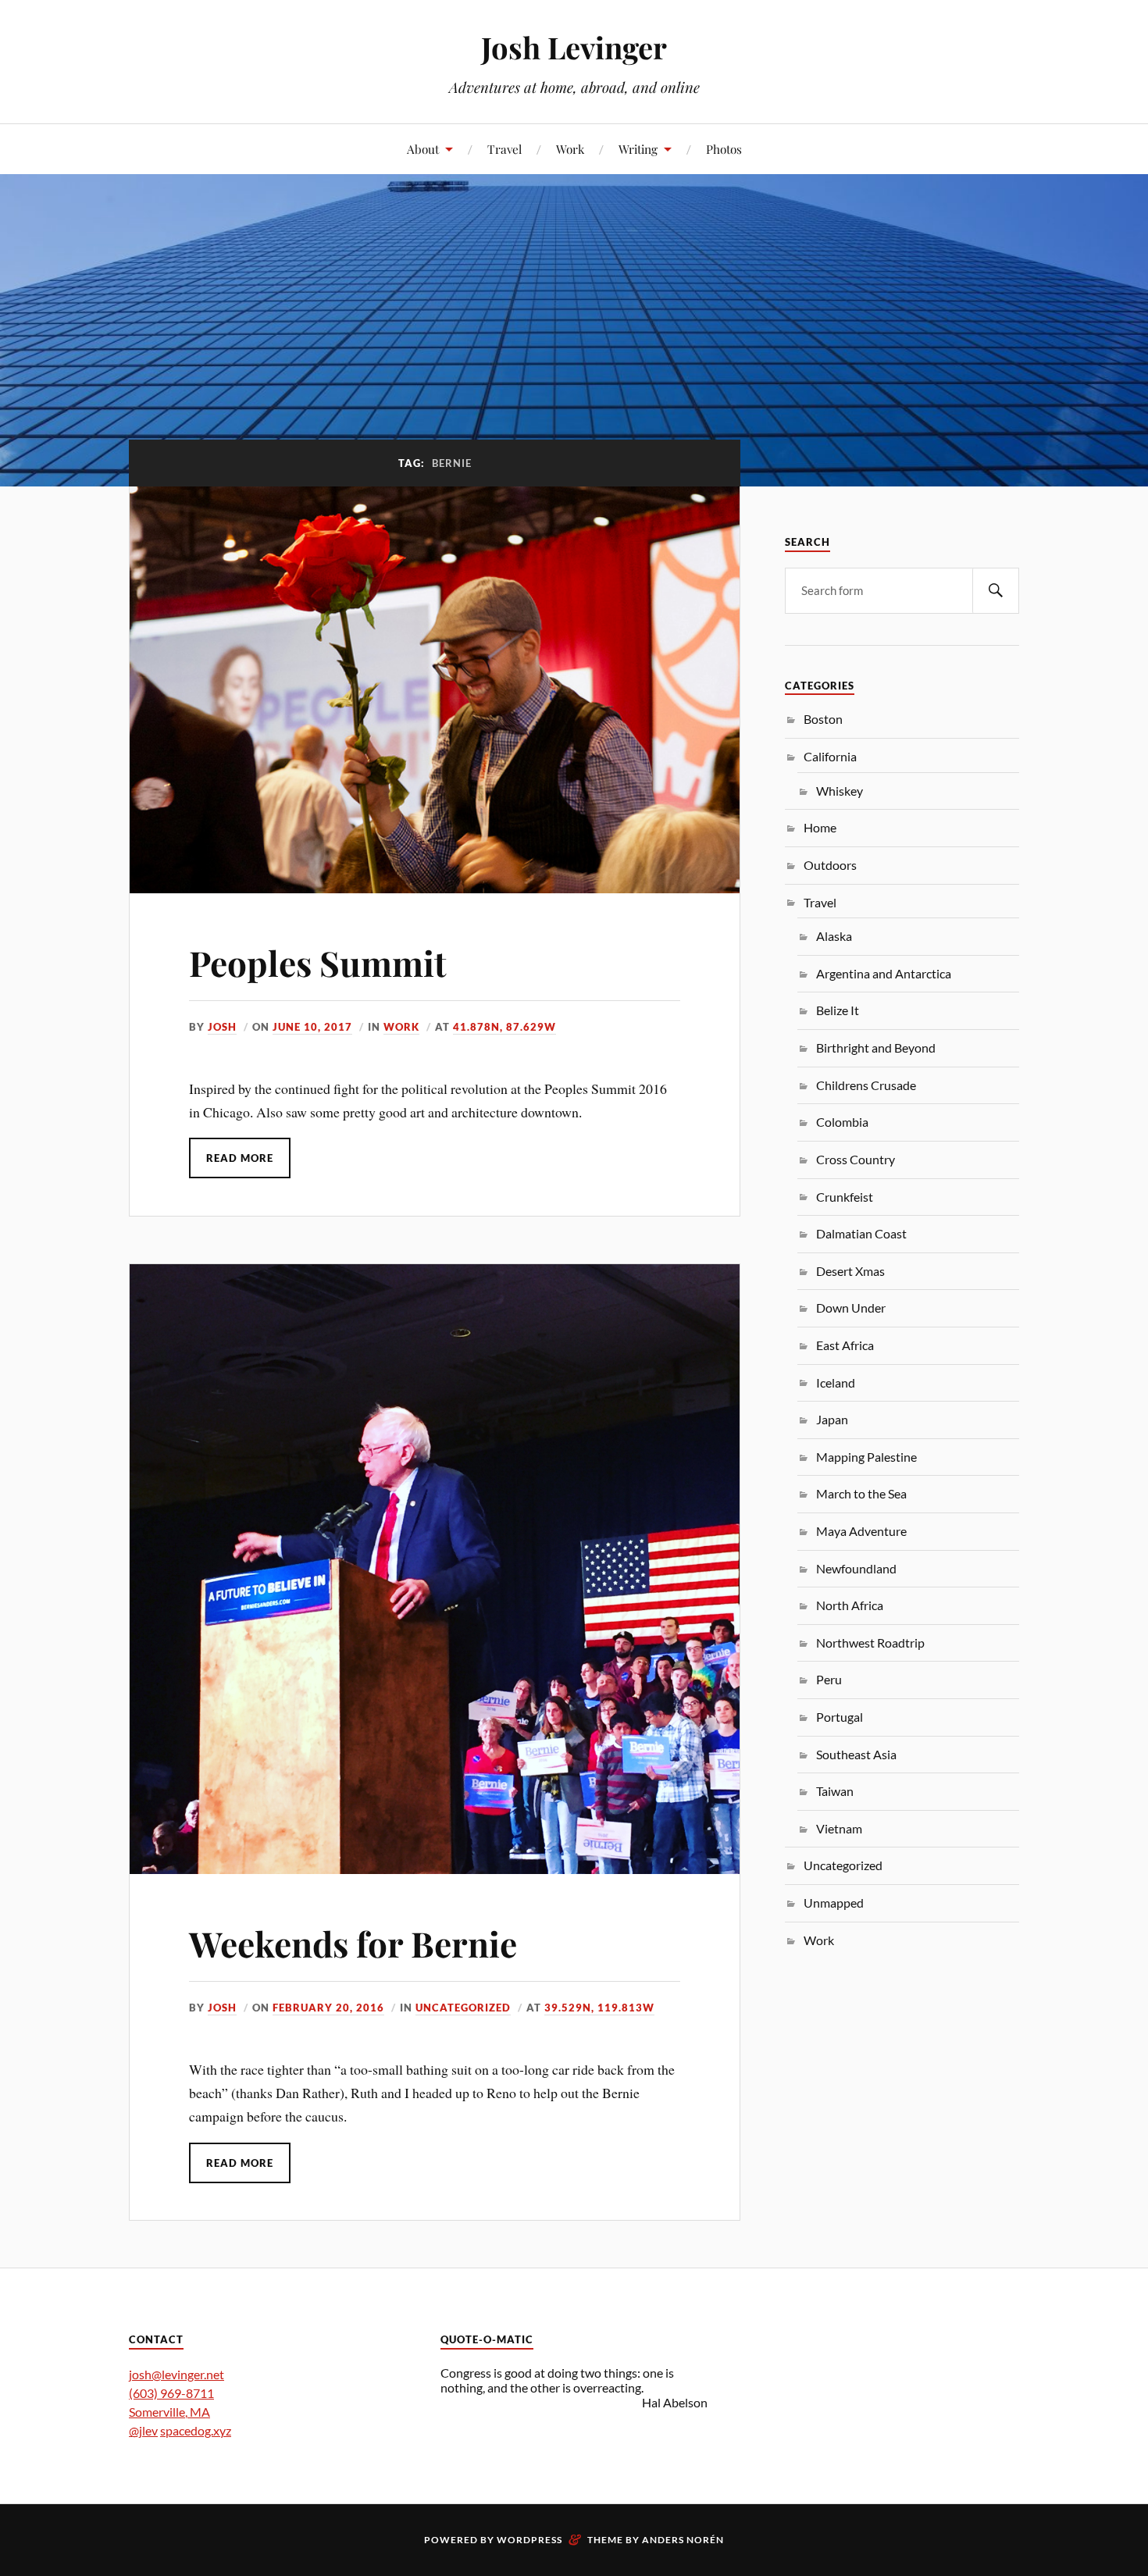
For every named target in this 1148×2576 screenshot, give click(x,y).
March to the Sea (861, 1493)
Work (570, 149)
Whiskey (840, 791)
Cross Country (856, 1159)
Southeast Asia (856, 1754)
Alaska (834, 936)
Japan (832, 1419)
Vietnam (839, 1828)
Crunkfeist (845, 1197)
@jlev (143, 2430)
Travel (504, 149)
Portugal (840, 1717)
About (423, 149)
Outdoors (830, 865)
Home (820, 827)
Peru (829, 1679)
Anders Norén (683, 2540)
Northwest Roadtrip (870, 1643)
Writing (638, 149)
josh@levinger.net (176, 2374)
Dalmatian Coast (861, 1233)
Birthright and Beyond (876, 1048)
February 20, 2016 (328, 2008)
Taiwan (835, 1791)
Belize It (838, 1010)
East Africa (845, 1345)
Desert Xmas (850, 1271)
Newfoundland (856, 1568)
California (830, 756)
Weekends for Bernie (353, 1943)
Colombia (842, 1122)
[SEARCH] (996, 591)
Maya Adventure (861, 1531)
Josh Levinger (574, 47)
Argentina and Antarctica (884, 973)
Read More (240, 1158)
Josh (222, 1027)
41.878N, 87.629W (504, 1027)
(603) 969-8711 (171, 2393)
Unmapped (834, 1903)
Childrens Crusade (866, 1085)
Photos (724, 149)
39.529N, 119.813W (599, 2008)
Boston (823, 719)
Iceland (836, 1382)
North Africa (850, 1605)
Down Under (851, 1308)
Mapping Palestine (866, 1457)
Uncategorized (463, 2008)
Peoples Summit (318, 962)
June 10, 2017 (312, 1027)
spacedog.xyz (196, 2430)
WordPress (529, 2540)
